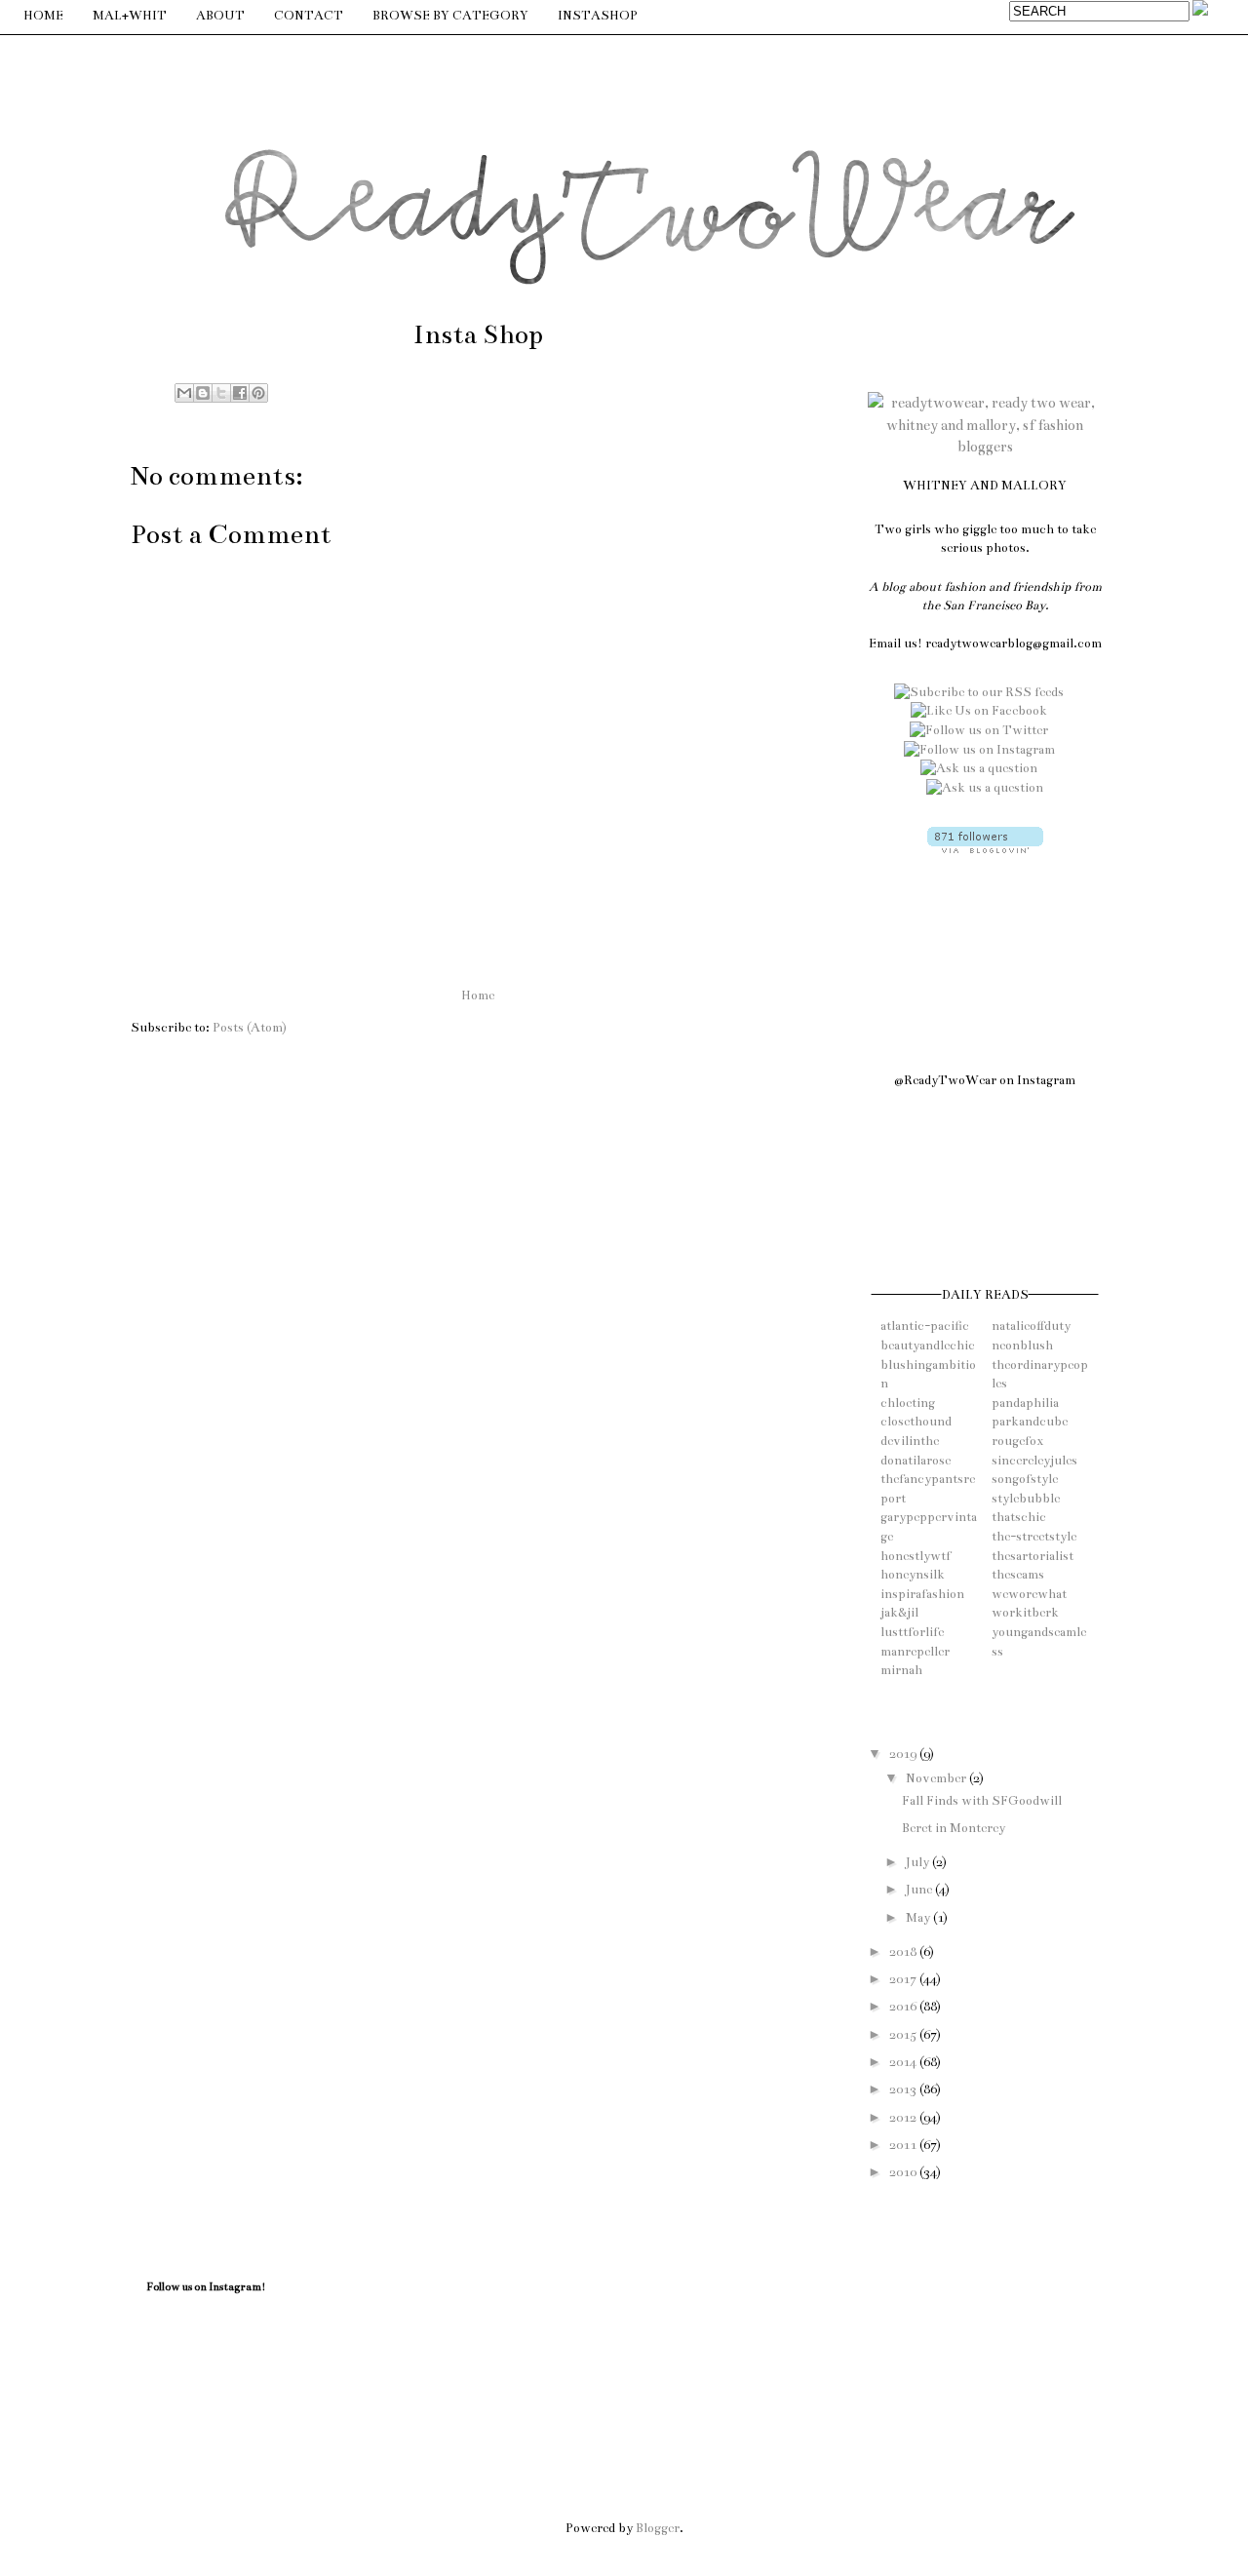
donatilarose (916, 1461)
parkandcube (1030, 1422)
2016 (904, 2007)
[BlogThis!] (203, 393)
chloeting (908, 1403)
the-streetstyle (1034, 1537)
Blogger (658, 2528)
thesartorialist (1033, 1556)
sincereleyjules (1034, 1461)
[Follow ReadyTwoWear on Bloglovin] (985, 849)
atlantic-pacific (925, 1326)
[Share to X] (221, 393)
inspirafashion (922, 1594)
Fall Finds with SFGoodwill (982, 1801)
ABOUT (220, 16)
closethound (916, 1422)
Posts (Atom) (250, 1028)
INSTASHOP (598, 16)
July (919, 1862)
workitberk (1025, 1613)
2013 (904, 2089)
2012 (904, 2118)
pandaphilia (1025, 1403)
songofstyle (1025, 1479)
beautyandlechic (928, 1346)
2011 (904, 2145)
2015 (904, 2035)
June (920, 1890)
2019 (904, 1754)
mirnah (901, 1670)
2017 (904, 1979)
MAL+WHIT (130, 16)
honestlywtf (916, 1556)
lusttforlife (912, 1632)
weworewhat (1029, 1594)
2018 (904, 1952)
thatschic (1019, 1517)
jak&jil (899, 1613)
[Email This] (184, 393)
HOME (43, 16)
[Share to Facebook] (240, 393)
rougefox (1017, 1441)
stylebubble (1026, 1499)
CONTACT (309, 16)
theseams (1018, 1575)
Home (478, 995)
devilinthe (910, 1441)
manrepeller (915, 1652)
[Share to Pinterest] (258, 393)
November (937, 1778)
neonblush (1022, 1346)
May (919, 1918)
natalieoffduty (1031, 1326)
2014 (904, 2062)
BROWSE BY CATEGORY (450, 16)
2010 (904, 2172)
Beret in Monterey (954, 1828)
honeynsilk (913, 1575)
